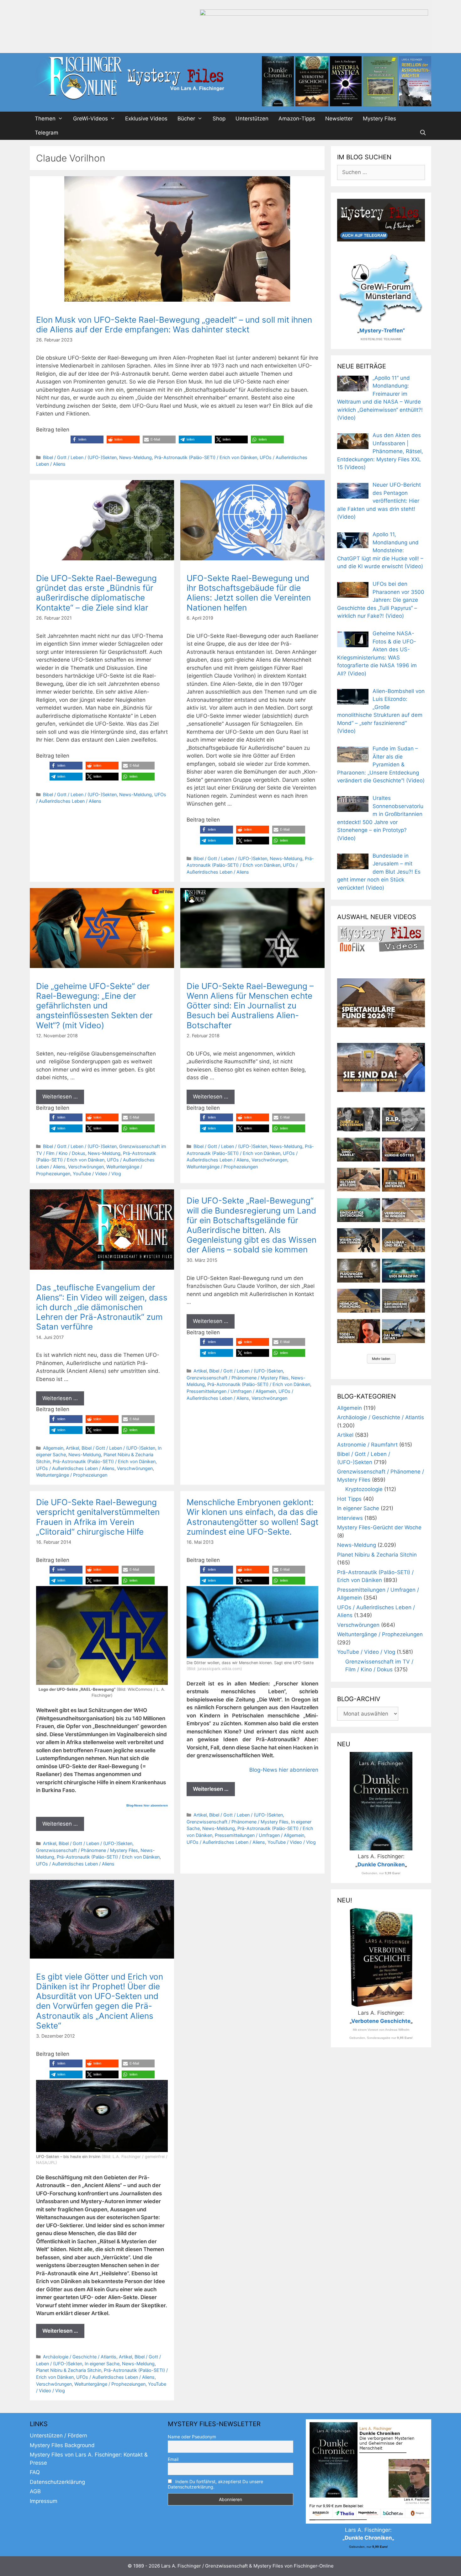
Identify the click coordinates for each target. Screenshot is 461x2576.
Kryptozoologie (364, 1489)
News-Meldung (135, 457)
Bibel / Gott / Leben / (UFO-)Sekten (80, 457)
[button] (87, 439)
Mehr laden (381, 1359)
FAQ (35, 2472)
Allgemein (53, 1448)
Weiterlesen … (60, 1097)
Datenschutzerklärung (57, 2482)
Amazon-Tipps (297, 119)
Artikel (72, 1448)
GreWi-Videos (90, 119)
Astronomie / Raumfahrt (367, 1445)
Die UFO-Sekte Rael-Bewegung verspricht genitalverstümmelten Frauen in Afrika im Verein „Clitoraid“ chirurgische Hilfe (98, 1517)
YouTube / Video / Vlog (97, 1174)
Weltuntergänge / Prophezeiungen (222, 1167)
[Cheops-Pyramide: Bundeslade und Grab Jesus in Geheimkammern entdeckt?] (403, 1210)
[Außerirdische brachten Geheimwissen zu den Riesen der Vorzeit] (359, 1240)
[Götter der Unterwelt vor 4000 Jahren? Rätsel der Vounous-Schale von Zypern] (403, 1150)
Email (173, 2459)
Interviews (350, 1518)
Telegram (47, 133)
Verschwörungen (86, 1167)
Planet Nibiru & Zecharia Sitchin (69, 2370)
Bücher (186, 119)
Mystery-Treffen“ (382, 331)
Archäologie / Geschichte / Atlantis (80, 2357)
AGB (35, 2491)
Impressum (44, 2501)
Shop (219, 119)
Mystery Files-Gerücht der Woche (379, 1527)
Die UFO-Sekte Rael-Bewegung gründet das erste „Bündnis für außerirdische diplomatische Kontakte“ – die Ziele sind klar (96, 593)
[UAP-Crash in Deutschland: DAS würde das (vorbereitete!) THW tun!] (403, 1331)
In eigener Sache (102, 2364)
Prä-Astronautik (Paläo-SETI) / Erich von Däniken (206, 457)
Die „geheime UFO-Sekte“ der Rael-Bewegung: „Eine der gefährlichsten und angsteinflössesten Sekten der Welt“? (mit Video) (94, 1006)
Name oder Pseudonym (192, 2437)
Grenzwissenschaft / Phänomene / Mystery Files (238, 1378)
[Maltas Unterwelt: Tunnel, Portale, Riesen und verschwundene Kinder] (403, 1180)
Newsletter (339, 119)
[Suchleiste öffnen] (423, 133)
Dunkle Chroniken (381, 1865)
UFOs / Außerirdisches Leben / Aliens (75, 1468)
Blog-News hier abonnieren (147, 1805)
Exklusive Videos (146, 119)
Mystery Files (379, 119)
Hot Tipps (349, 1499)
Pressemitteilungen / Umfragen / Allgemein (231, 1391)
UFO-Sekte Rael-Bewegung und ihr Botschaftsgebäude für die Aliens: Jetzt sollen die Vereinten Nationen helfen (249, 593)
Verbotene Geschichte (381, 2021)
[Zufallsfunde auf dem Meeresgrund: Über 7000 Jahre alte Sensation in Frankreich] (359, 1210)
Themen (45, 119)
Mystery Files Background (62, 2445)
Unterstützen (252, 119)
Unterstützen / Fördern (58, 2436)
